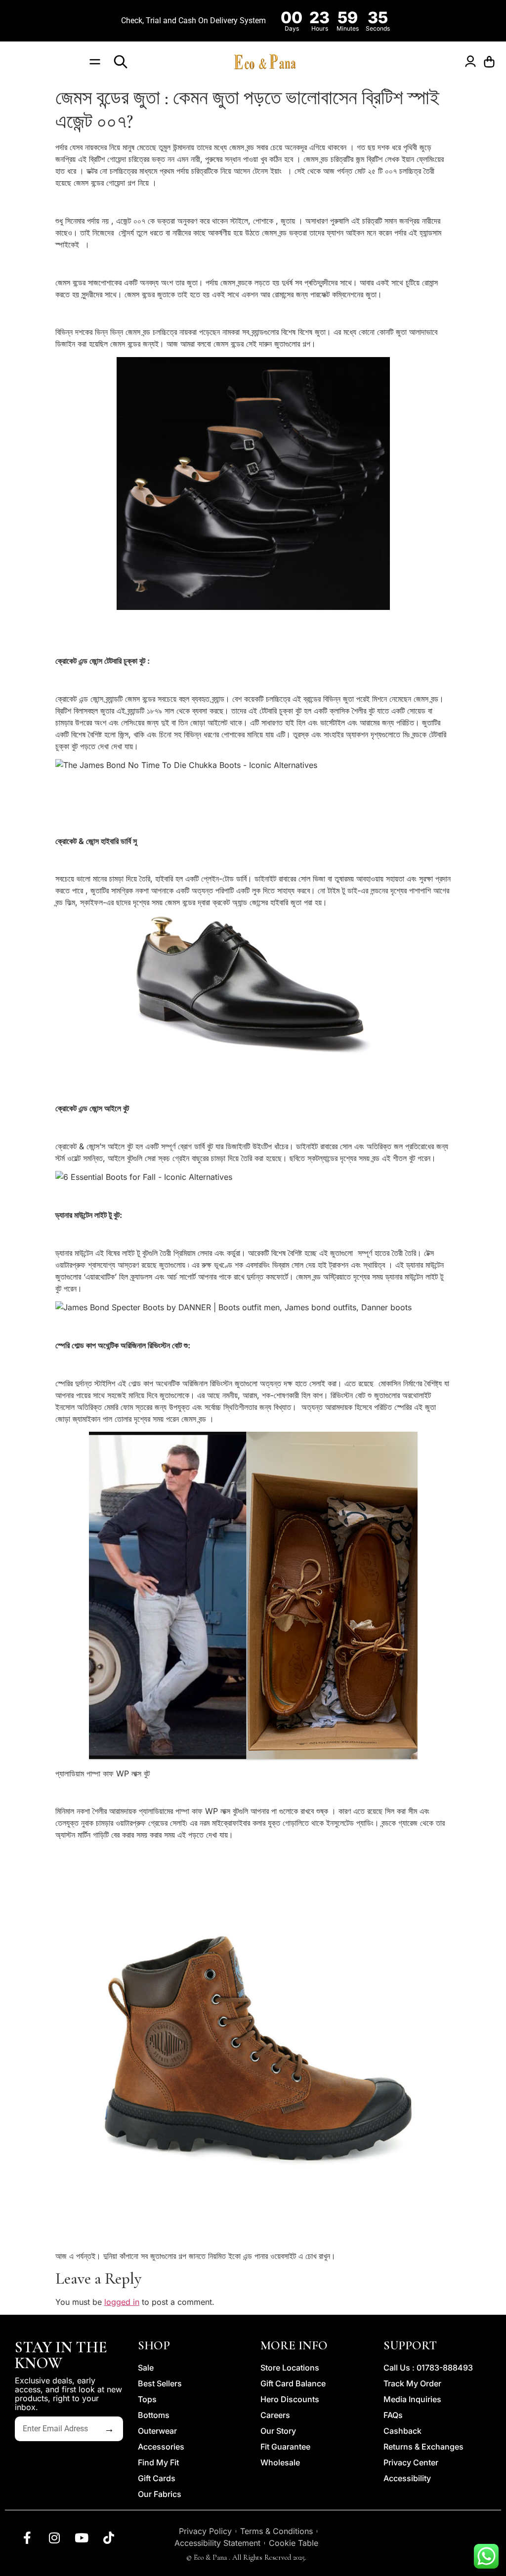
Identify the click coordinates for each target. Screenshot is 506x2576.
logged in (122, 2302)
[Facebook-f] (27, 2537)
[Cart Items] (492, 62)
